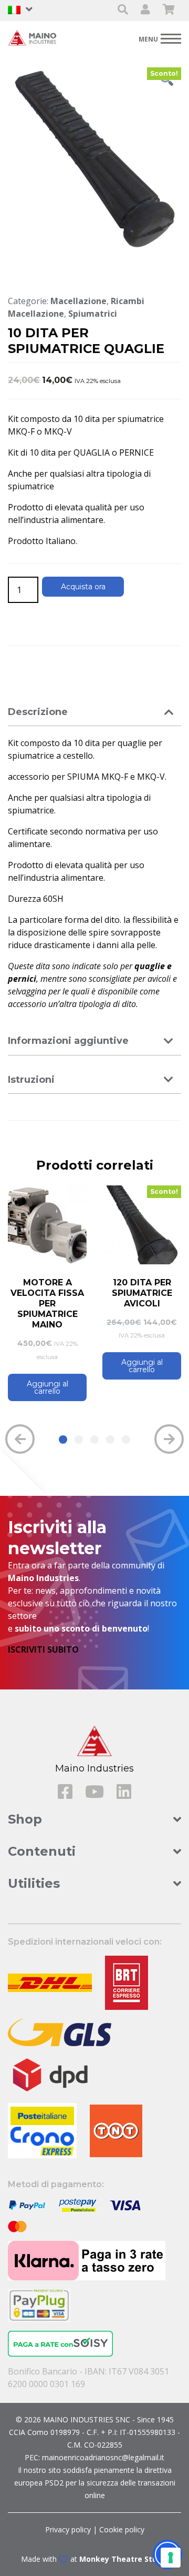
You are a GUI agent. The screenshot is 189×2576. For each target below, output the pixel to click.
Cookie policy (122, 2528)
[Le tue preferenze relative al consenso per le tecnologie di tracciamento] (171, 2558)
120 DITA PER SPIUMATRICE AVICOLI (77, 1293)
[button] (63, 1438)
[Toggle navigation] (160, 38)
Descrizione (38, 712)
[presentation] (20, 1437)
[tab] (94, 712)
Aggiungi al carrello (77, 1366)
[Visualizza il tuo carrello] (169, 10)
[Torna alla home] (34, 38)
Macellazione (78, 301)
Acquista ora (83, 587)
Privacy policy (68, 2528)
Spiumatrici (93, 314)
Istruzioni (31, 1080)
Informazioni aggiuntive (68, 1041)
